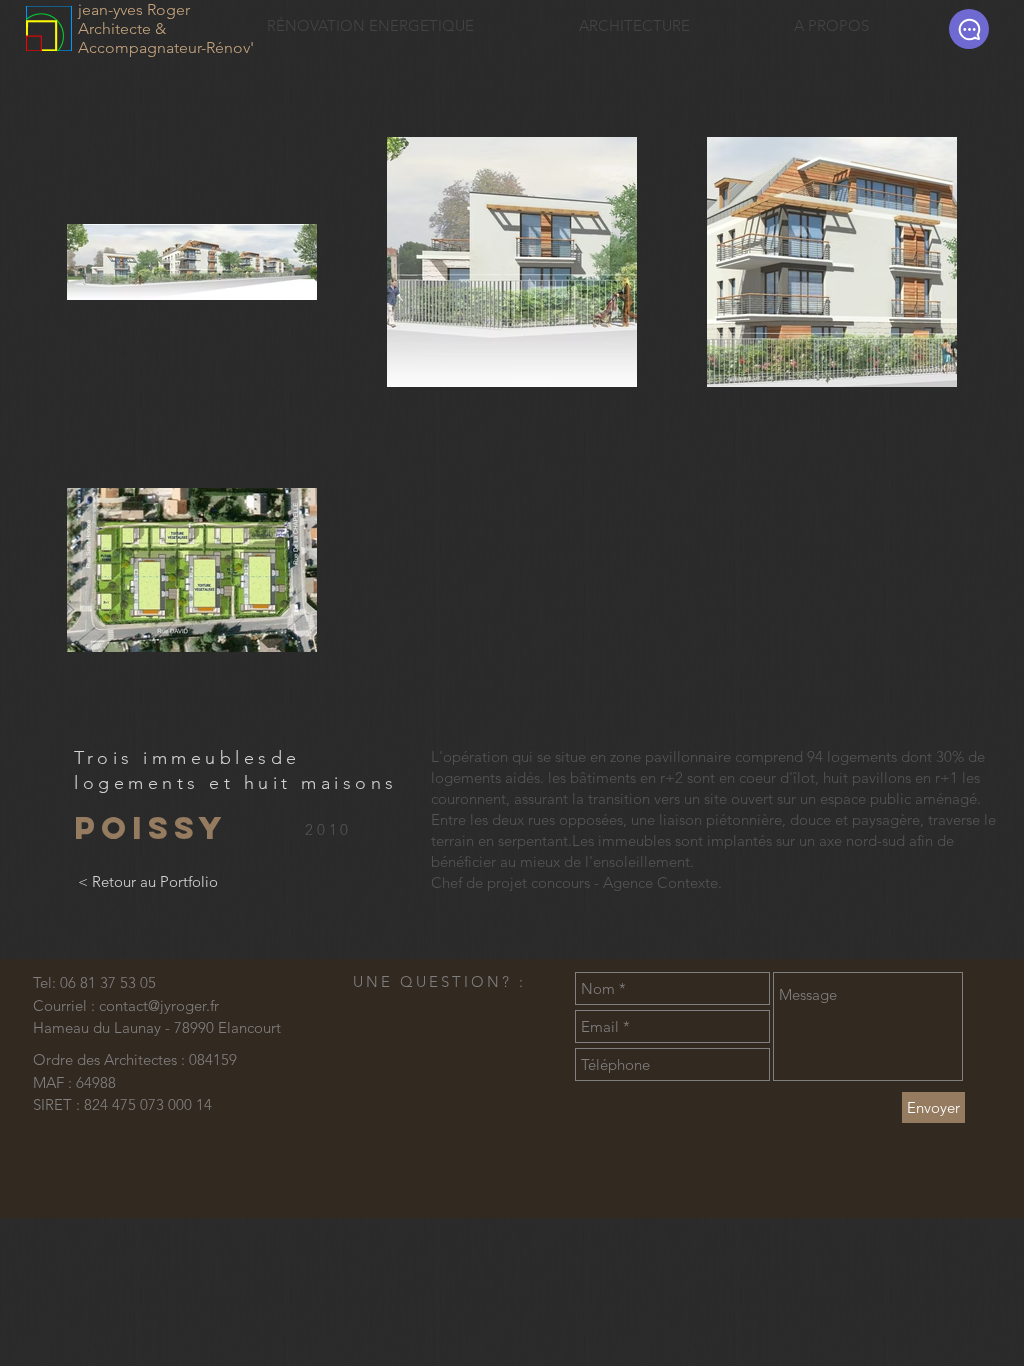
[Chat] (969, 29)
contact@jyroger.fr (159, 1005)
